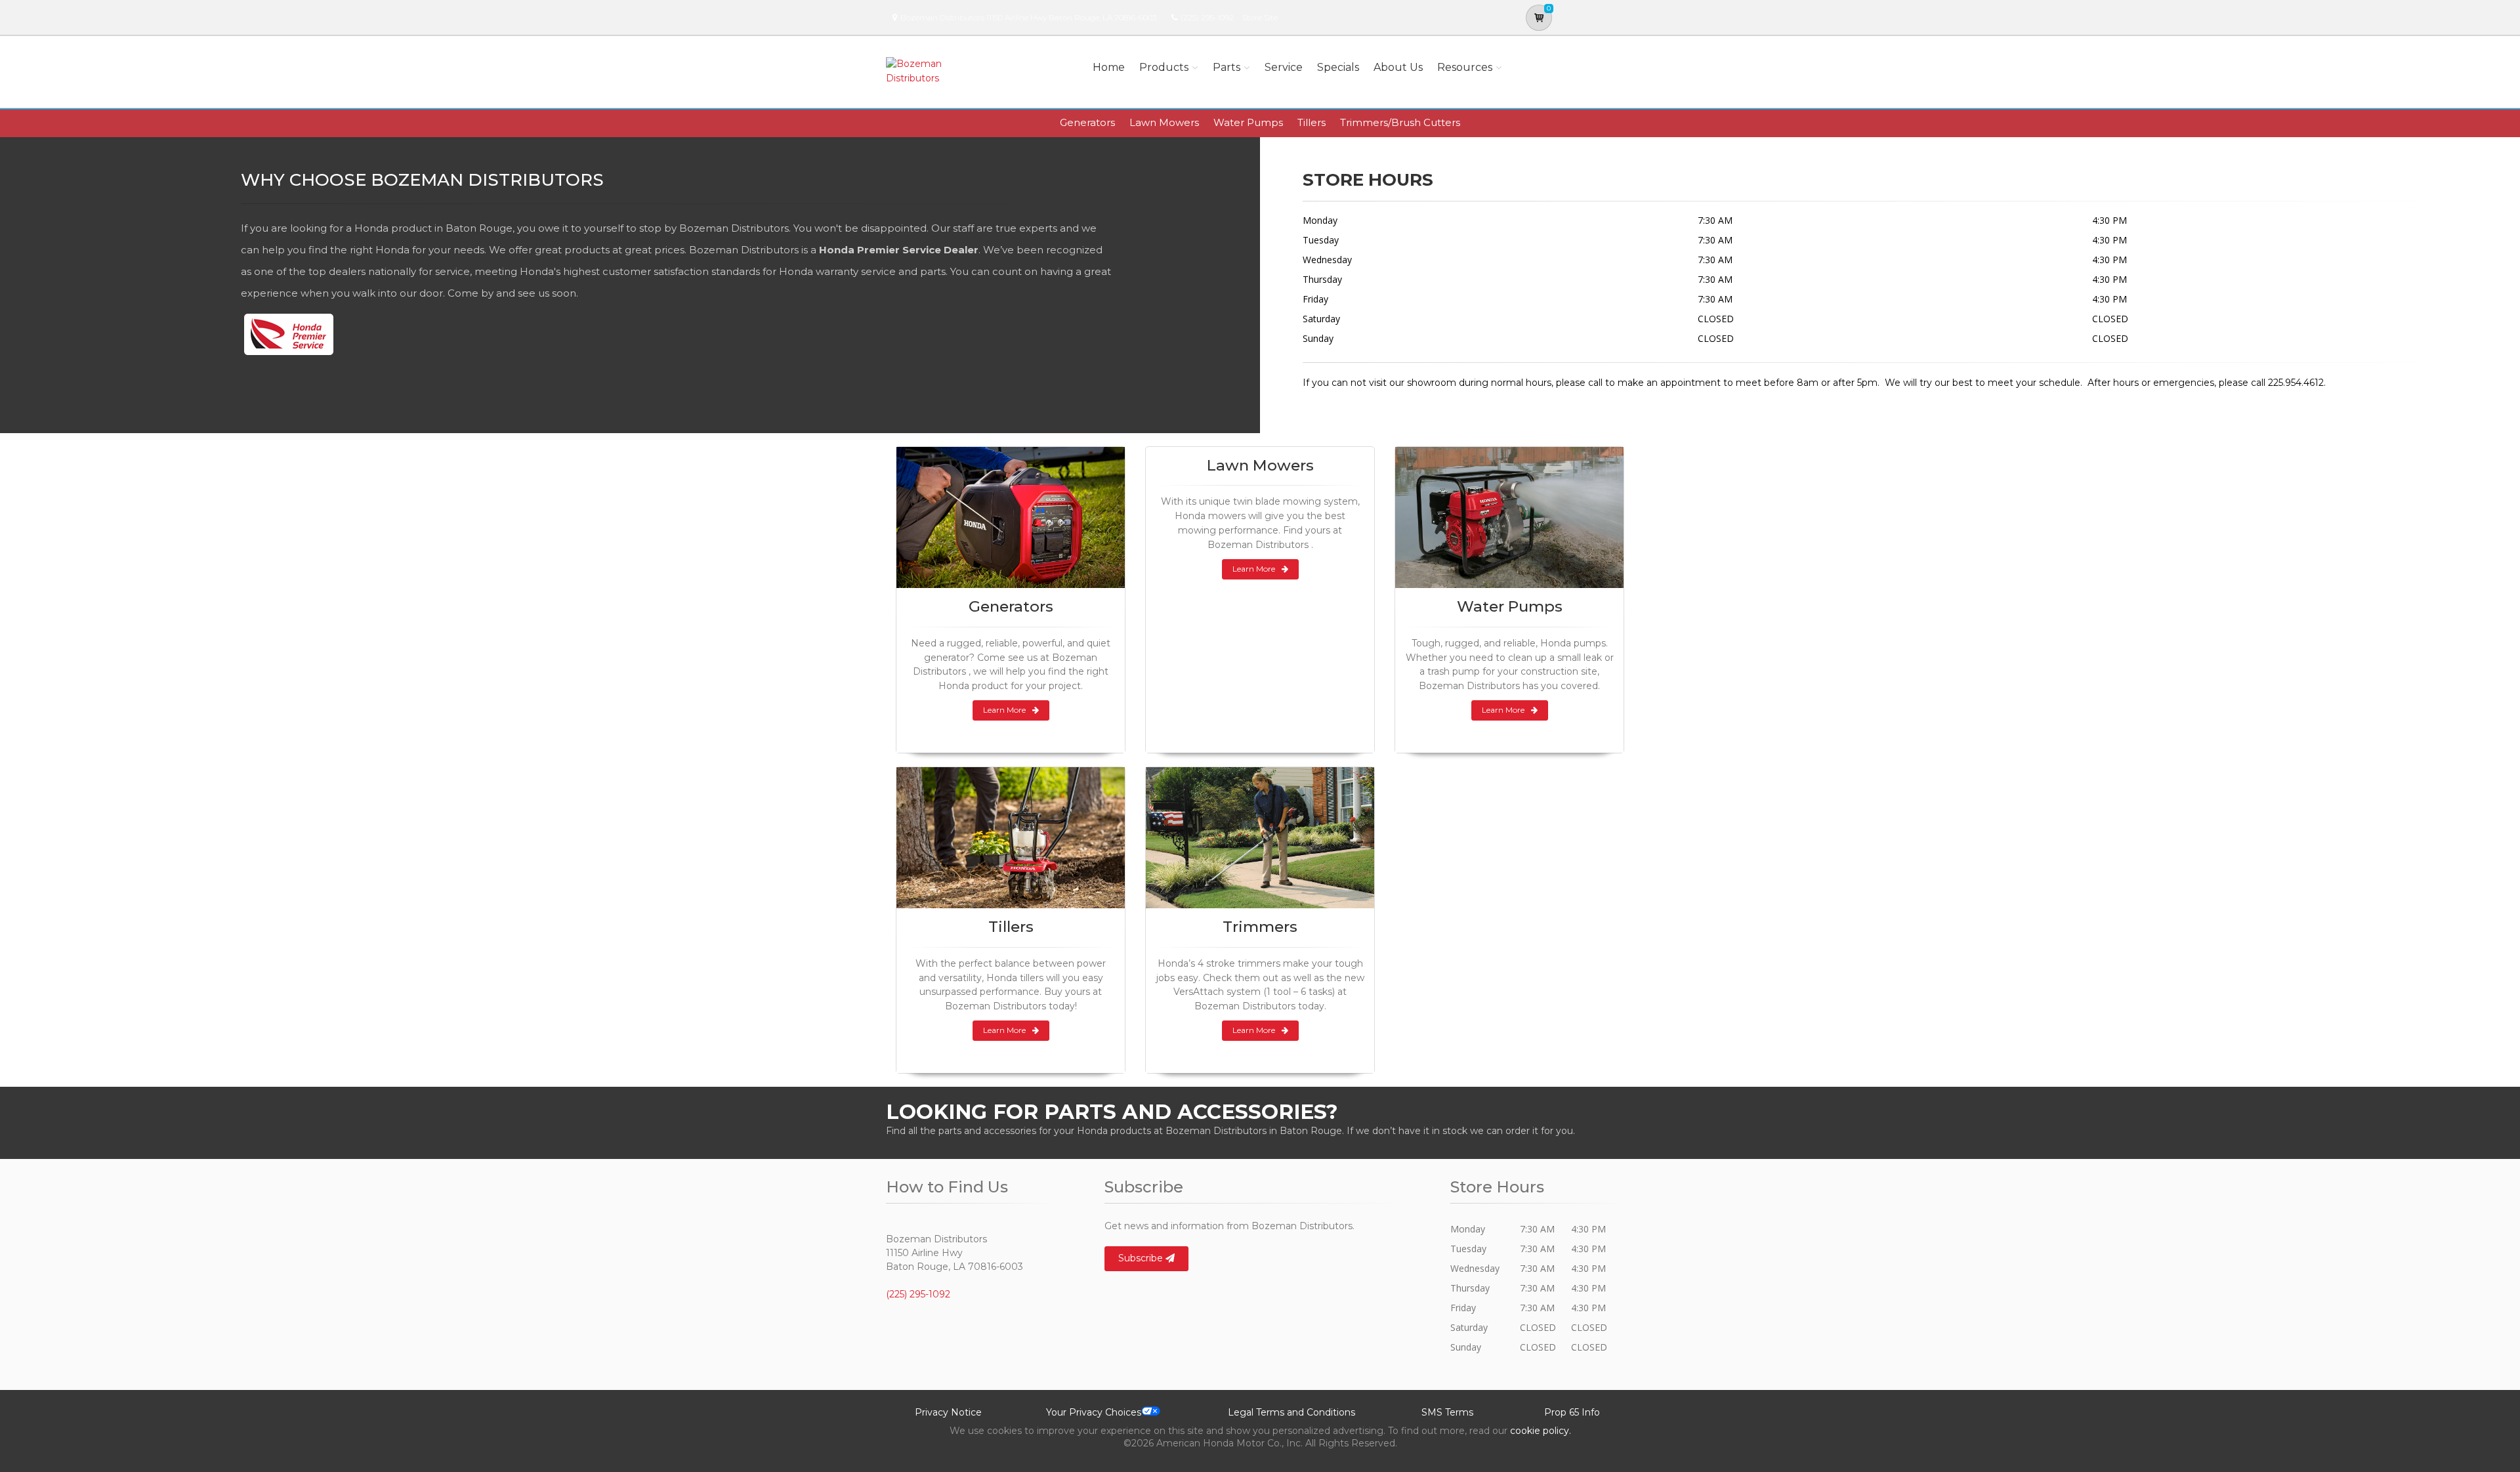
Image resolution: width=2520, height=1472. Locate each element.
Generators (1087, 122)
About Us (1398, 67)
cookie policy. (1541, 1431)
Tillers (1312, 122)
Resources (1465, 67)
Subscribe (1142, 1258)
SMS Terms (1447, 1412)
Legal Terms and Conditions (1291, 1412)
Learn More (1004, 710)
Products (1164, 67)
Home (1109, 67)
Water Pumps (1248, 122)
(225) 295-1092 (1207, 17)
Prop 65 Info (1572, 1412)
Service (1284, 67)
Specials (1338, 67)
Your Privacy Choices (1094, 1412)
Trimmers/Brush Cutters (1400, 122)
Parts (1227, 67)
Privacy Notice (948, 1412)
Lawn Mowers (1164, 122)
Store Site (1260, 17)
